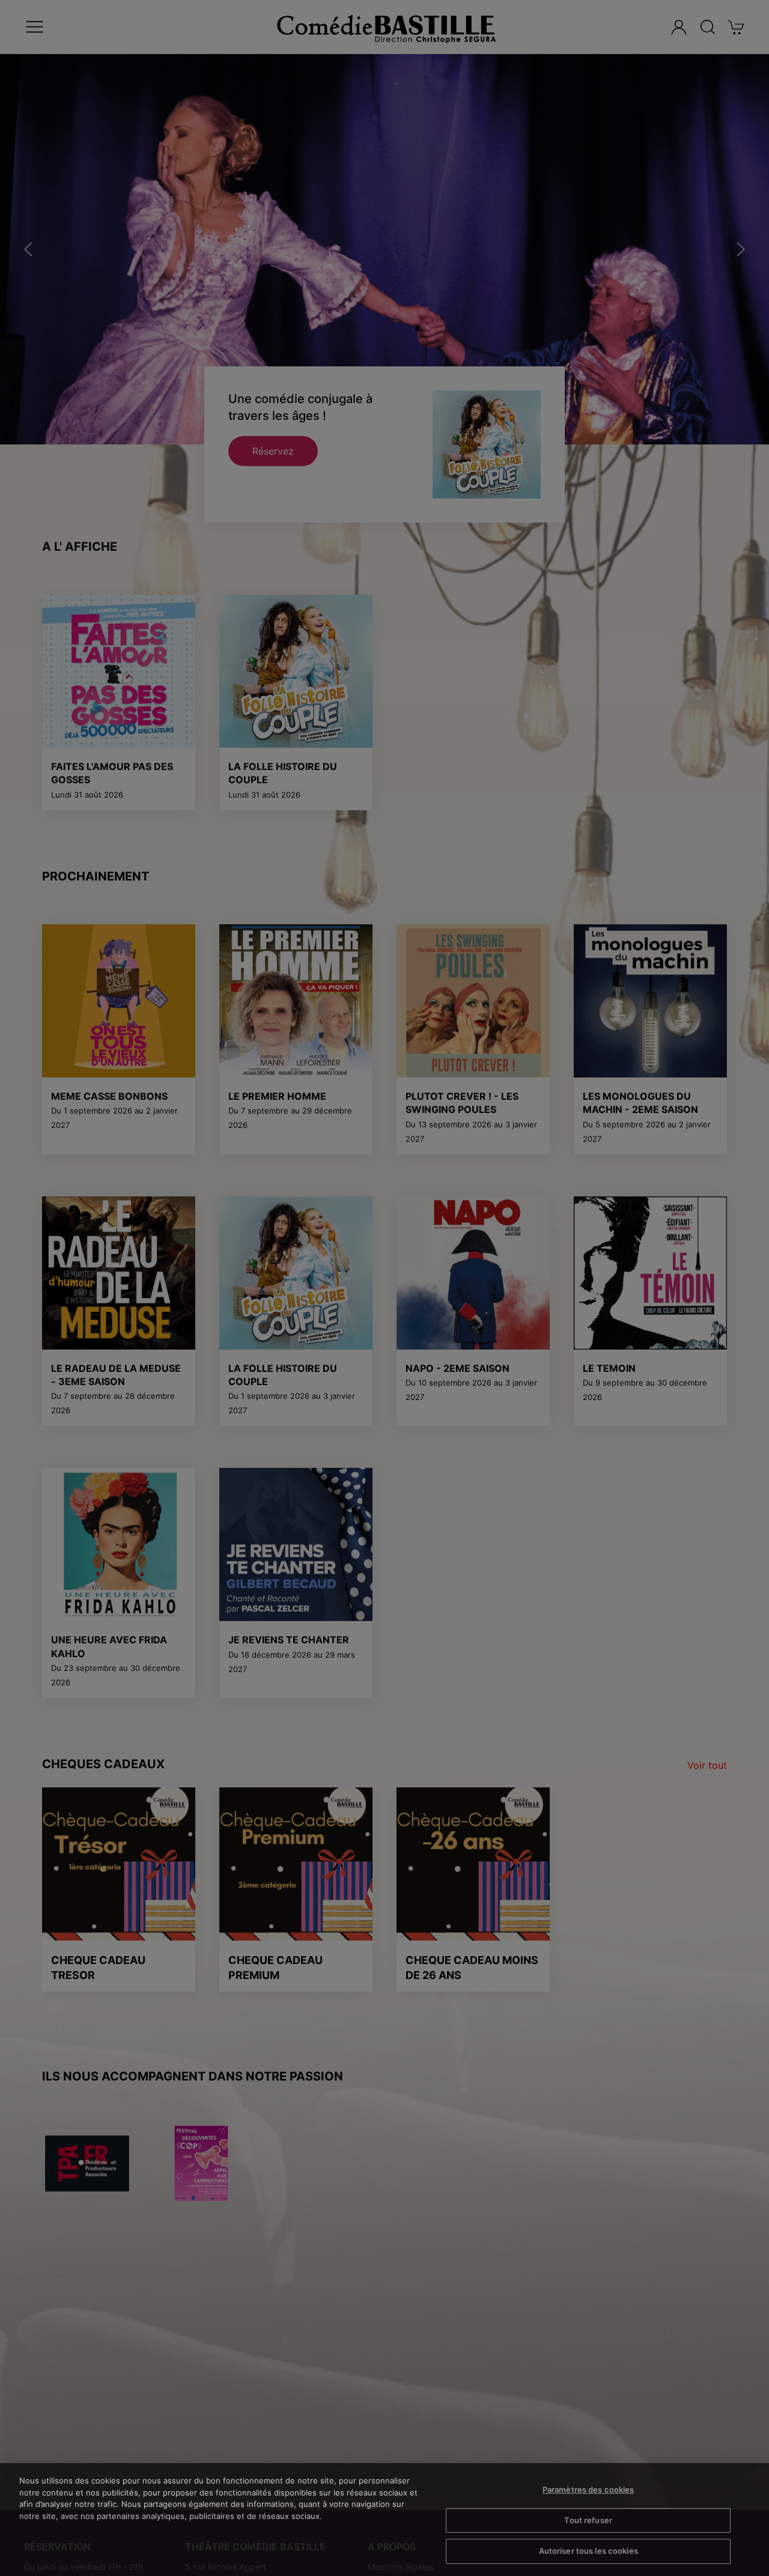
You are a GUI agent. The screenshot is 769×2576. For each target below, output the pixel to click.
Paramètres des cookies (588, 2490)
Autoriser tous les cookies (588, 2551)
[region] (384, 2520)
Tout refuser (588, 2520)
